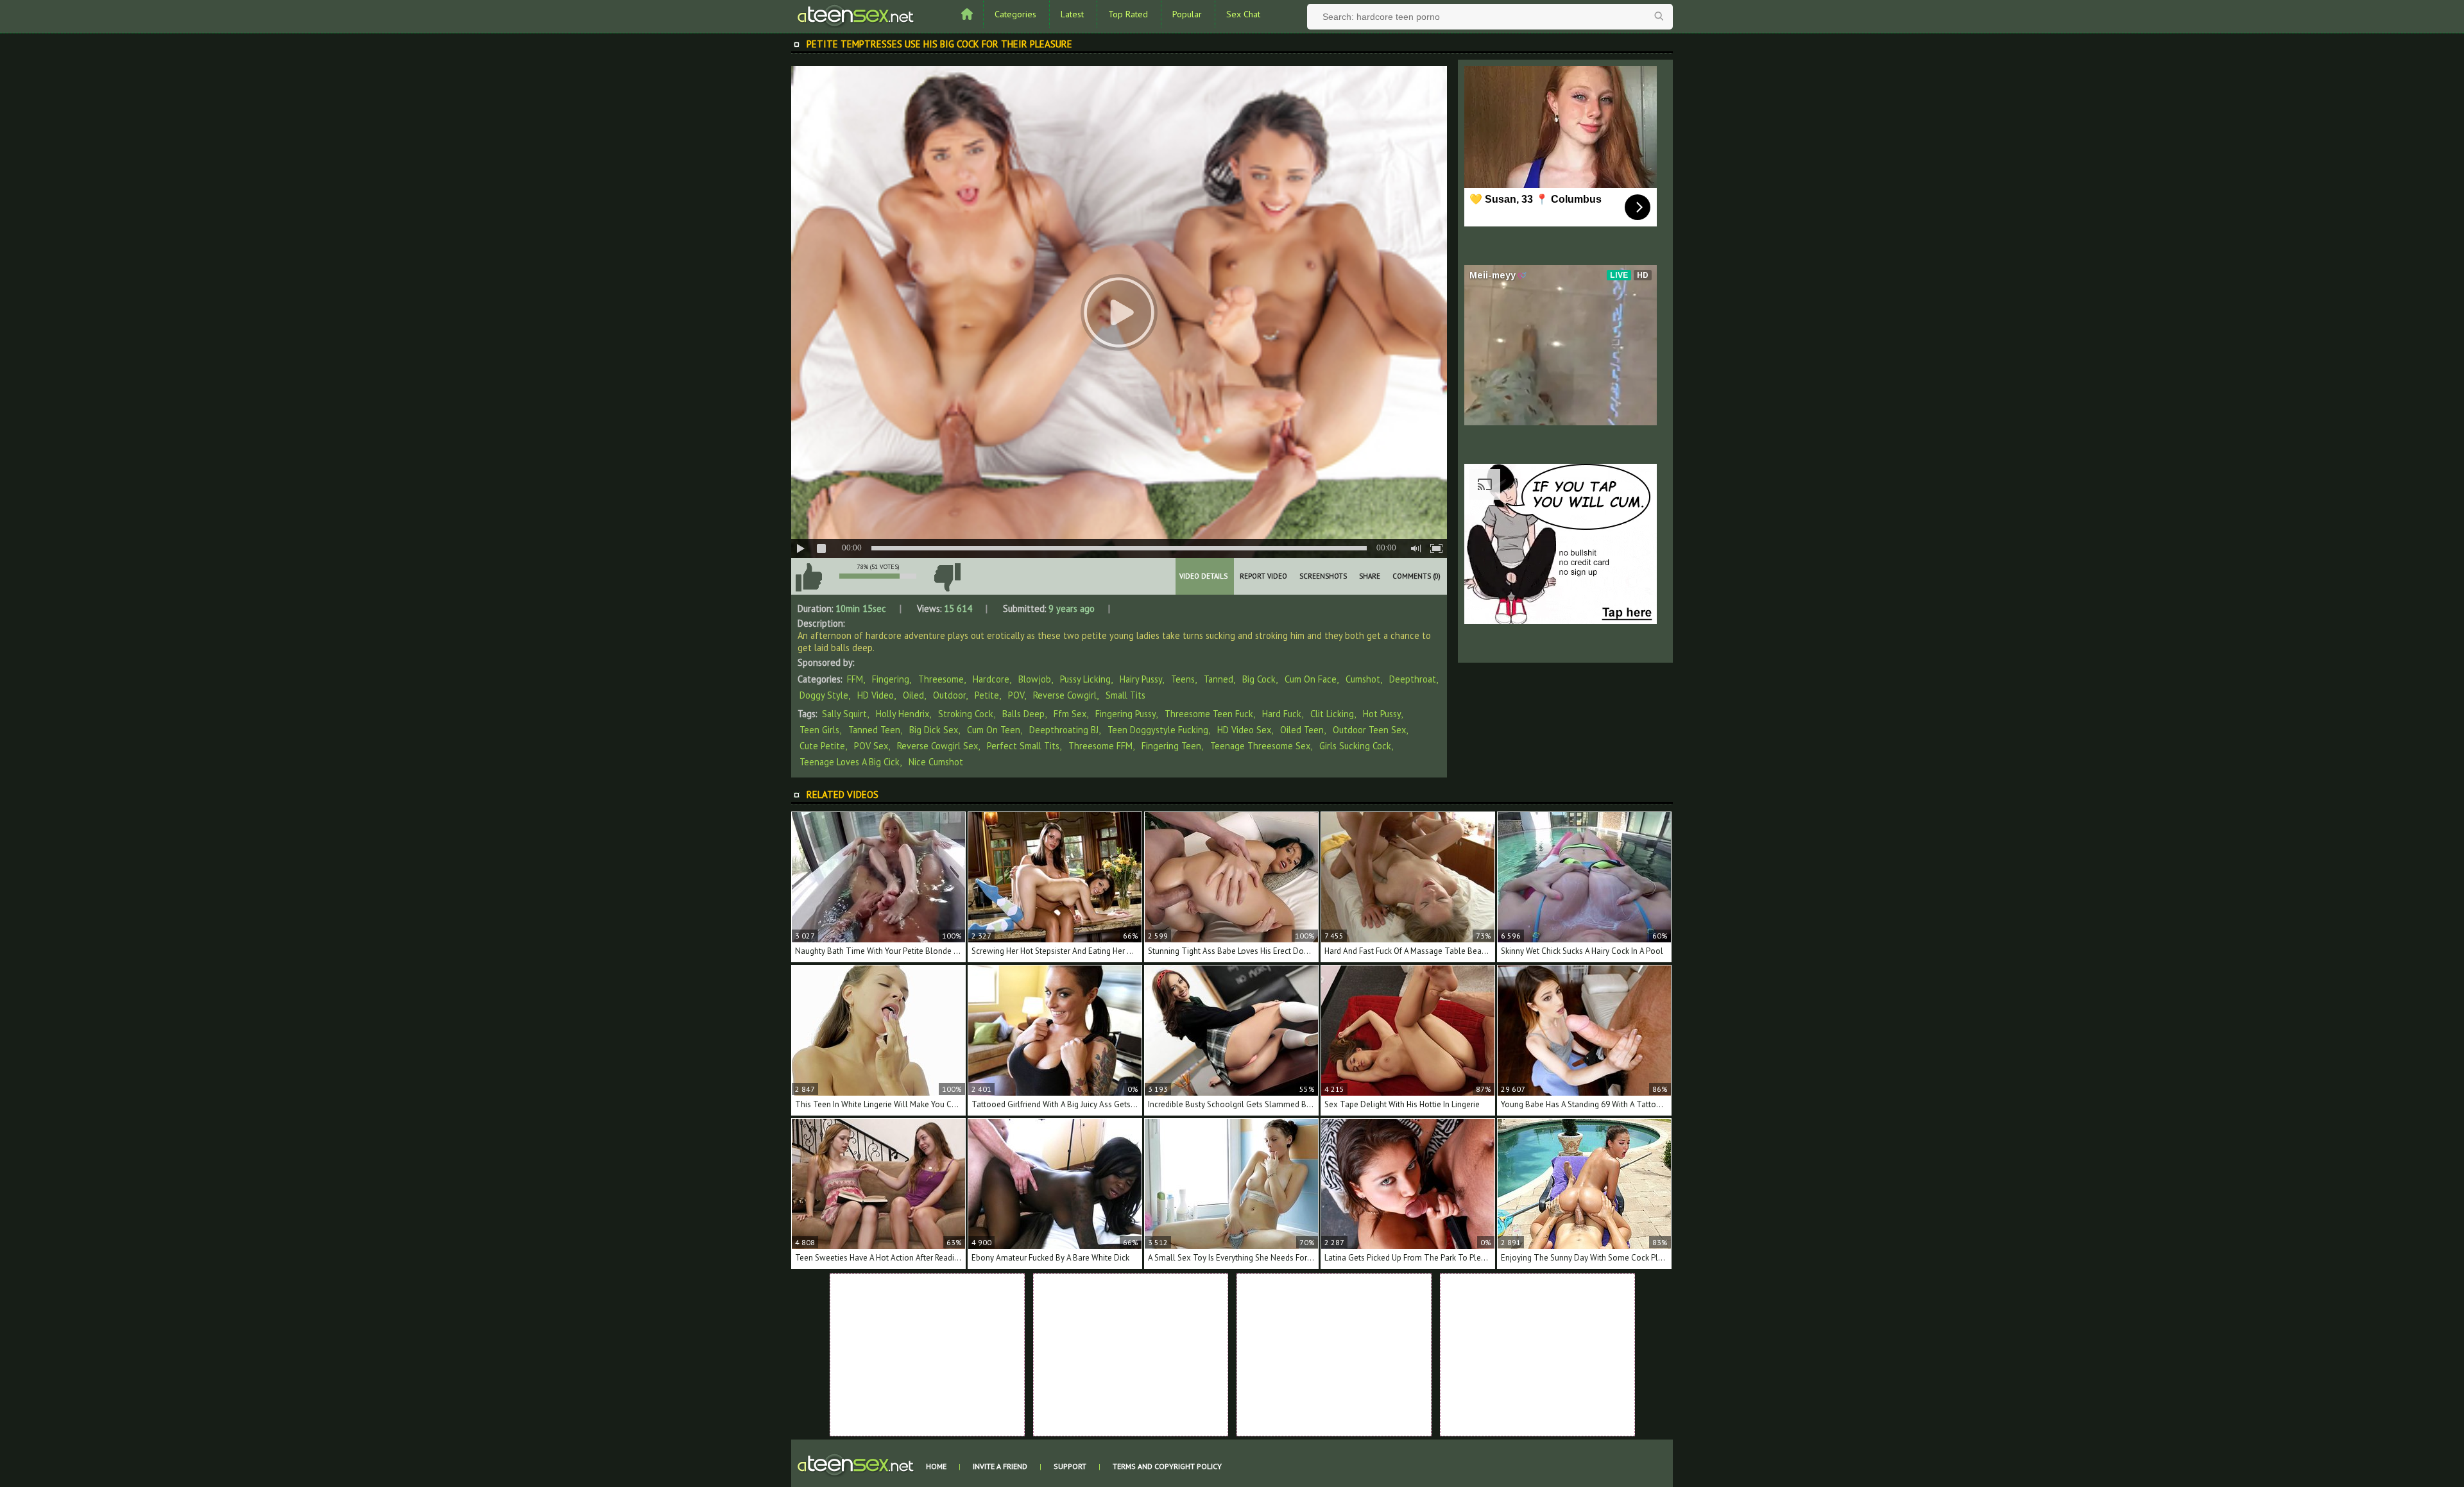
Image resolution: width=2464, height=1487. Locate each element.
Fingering (891, 679)
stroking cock (966, 714)
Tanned (1219, 679)
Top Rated (1128, 14)
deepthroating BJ (1064, 730)
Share (1370, 576)
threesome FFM (1100, 746)
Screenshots (1323, 576)
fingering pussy (1125, 714)
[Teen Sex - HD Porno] (855, 15)
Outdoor (949, 695)
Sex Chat (1243, 14)
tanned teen (874, 730)
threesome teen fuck (1209, 714)
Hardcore (991, 679)
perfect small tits (1023, 746)
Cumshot (1363, 679)
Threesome (941, 679)
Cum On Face (1311, 679)
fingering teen (1171, 746)
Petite (987, 695)
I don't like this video (947, 577)
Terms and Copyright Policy (1167, 1466)
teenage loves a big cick (850, 762)
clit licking (1332, 714)
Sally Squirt (844, 714)
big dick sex (934, 730)
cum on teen (994, 730)
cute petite (822, 746)
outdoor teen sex (1369, 730)
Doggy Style (824, 695)
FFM (855, 679)
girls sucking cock (1355, 746)
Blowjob (1035, 679)
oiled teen (1302, 730)
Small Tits (1125, 695)
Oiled (913, 695)
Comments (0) (1416, 576)
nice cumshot (936, 762)
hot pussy (1382, 714)
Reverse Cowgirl (1065, 695)
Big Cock (1259, 679)
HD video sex (1244, 730)
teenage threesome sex (1260, 746)
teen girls (819, 730)
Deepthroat (1413, 679)
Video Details (1203, 576)
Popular (1187, 14)
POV (1016, 695)
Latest (1072, 14)
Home (936, 1466)
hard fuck (1282, 714)
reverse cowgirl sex (937, 746)
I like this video (809, 577)
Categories (1015, 14)
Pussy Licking (1085, 679)
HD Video (876, 695)
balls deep (1023, 714)
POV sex (871, 746)
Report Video (1263, 576)
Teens (1183, 679)
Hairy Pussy (1141, 679)
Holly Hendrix (903, 714)
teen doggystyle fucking (1158, 730)
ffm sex (1070, 714)
